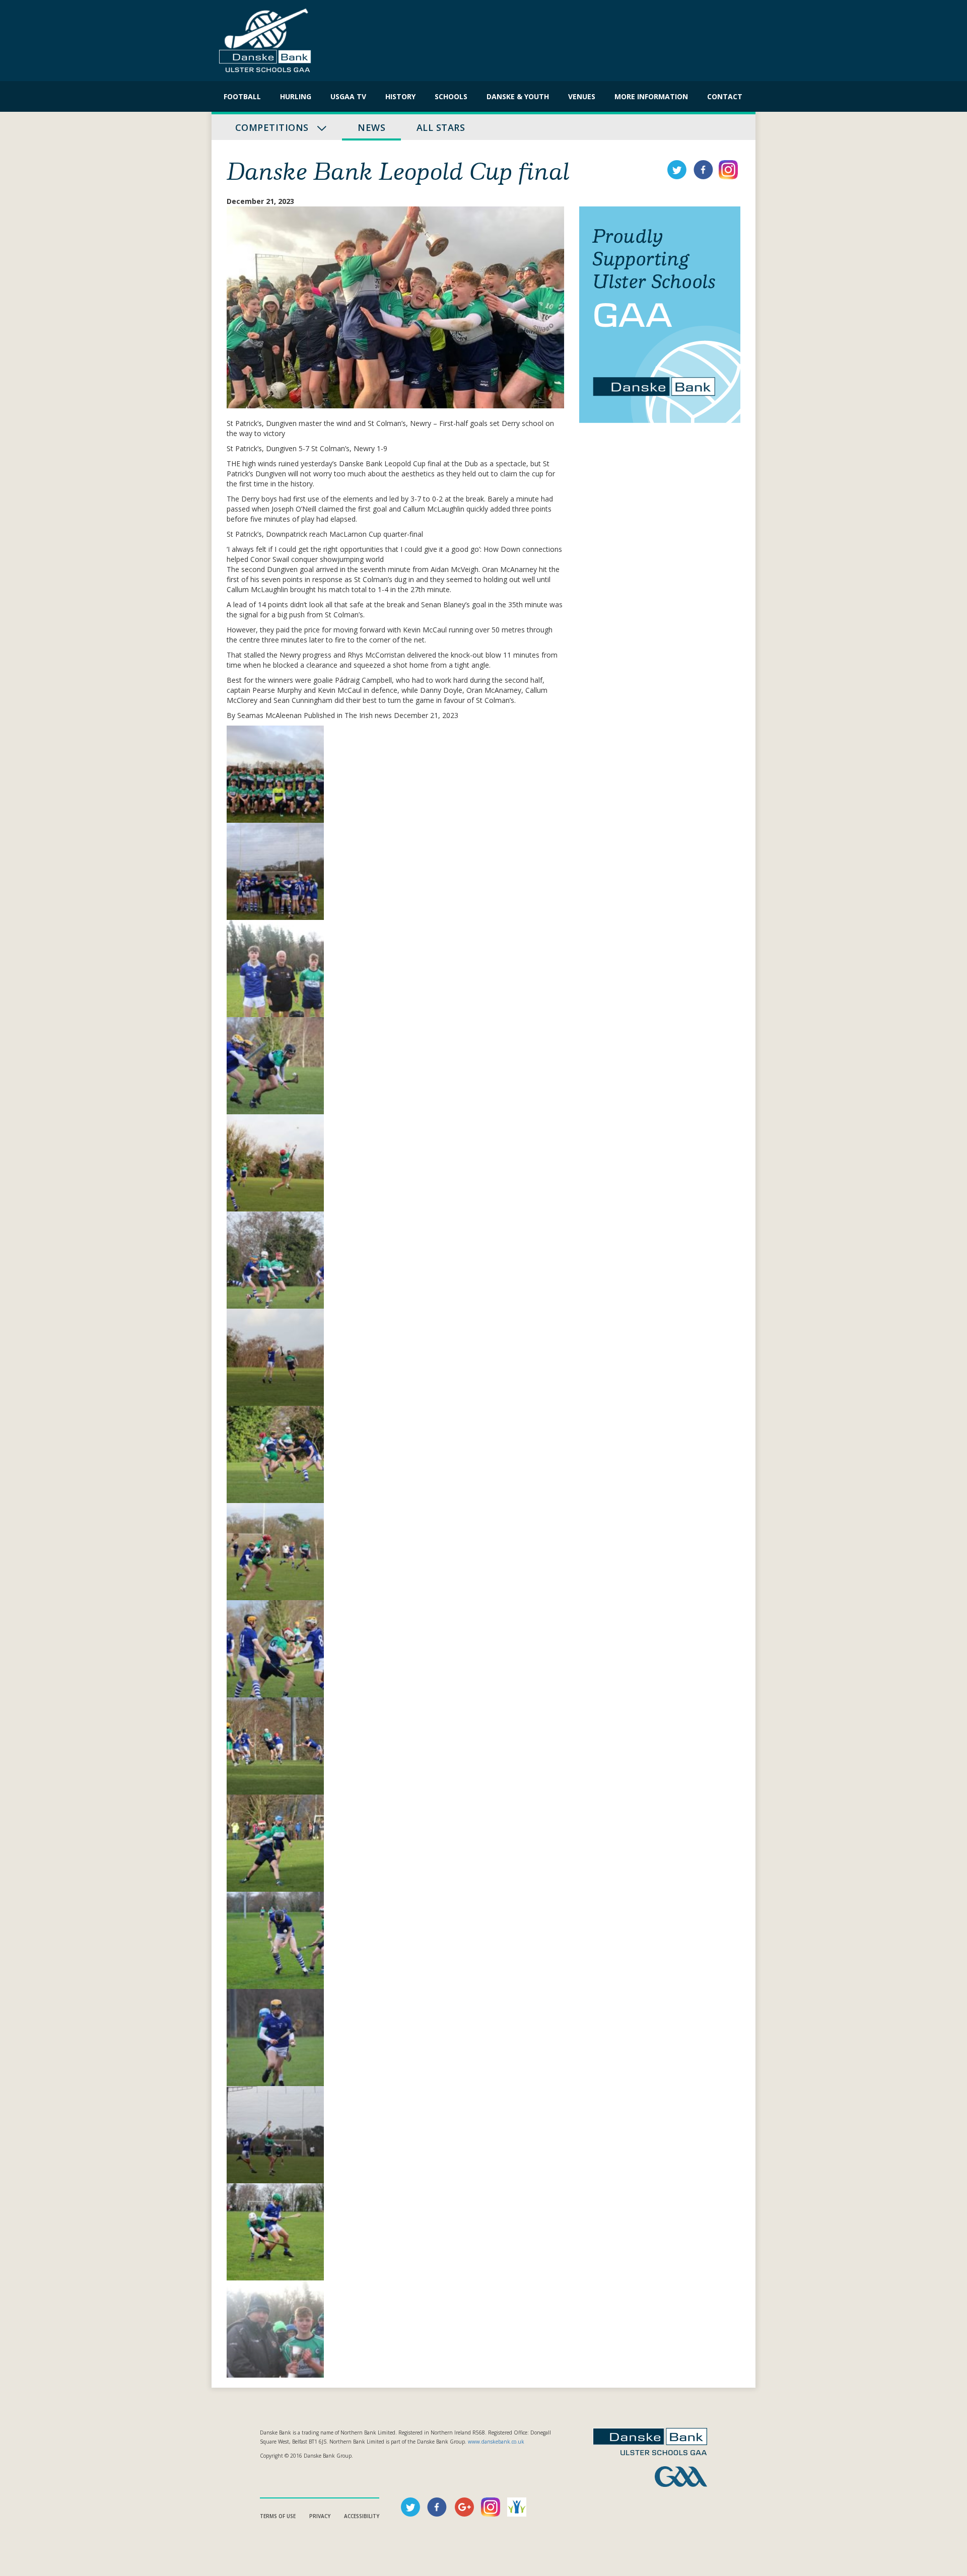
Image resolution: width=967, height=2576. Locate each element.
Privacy (320, 2516)
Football (242, 96)
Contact (725, 96)
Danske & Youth (518, 96)
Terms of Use (278, 2516)
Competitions (273, 127)
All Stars (441, 127)
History (400, 96)
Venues (582, 96)
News (371, 127)
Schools (451, 96)
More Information (651, 96)
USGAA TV (348, 96)
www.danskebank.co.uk (496, 2442)
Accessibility (362, 2516)
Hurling (296, 96)
